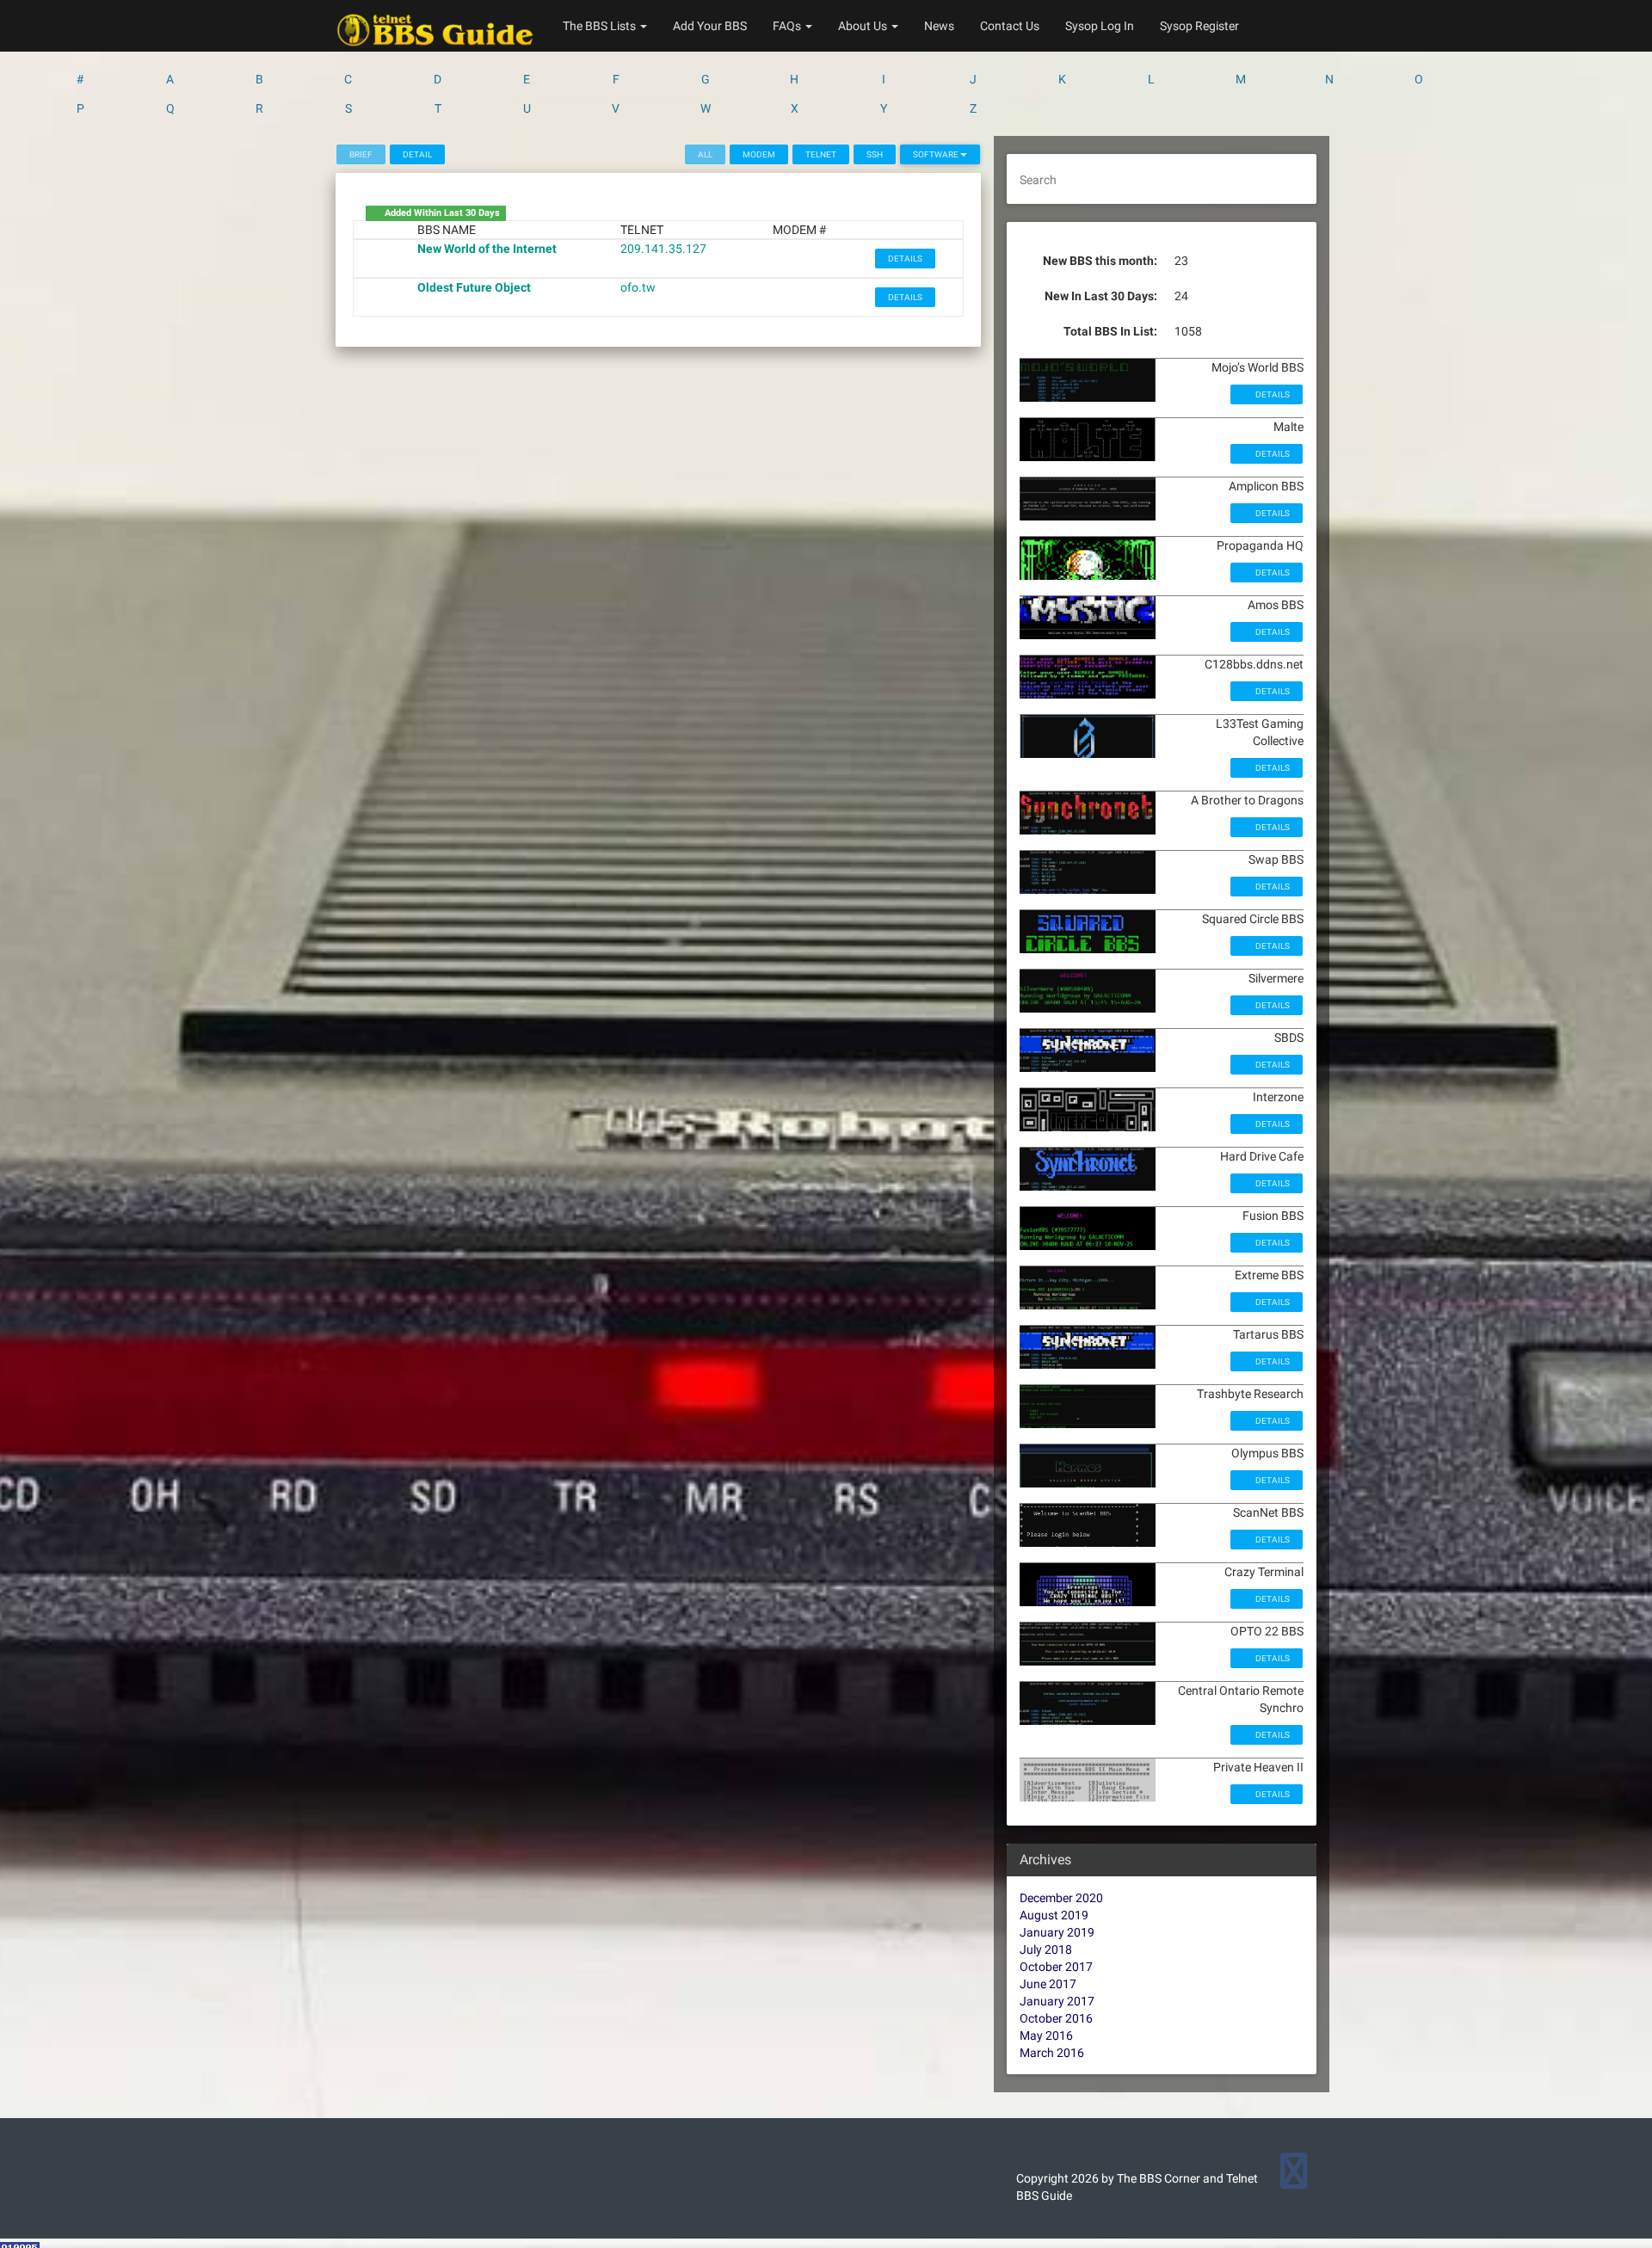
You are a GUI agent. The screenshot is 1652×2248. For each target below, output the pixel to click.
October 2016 (1056, 2018)
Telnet (821, 154)
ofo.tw (638, 287)
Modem (759, 154)
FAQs (788, 26)
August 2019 (1054, 1915)
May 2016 (1046, 2036)
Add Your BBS (710, 26)
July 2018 (1046, 1949)
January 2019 (1057, 1932)
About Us (864, 26)
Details (905, 259)
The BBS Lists (601, 26)
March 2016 (1052, 2053)
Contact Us (1010, 26)
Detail (417, 154)
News (939, 26)
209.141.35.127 (663, 249)
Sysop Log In (1100, 26)
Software (937, 154)
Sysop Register (1199, 26)
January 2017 (1057, 2001)
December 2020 (1061, 1898)
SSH (875, 154)
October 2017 (1056, 1967)
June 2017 (1048, 1984)
